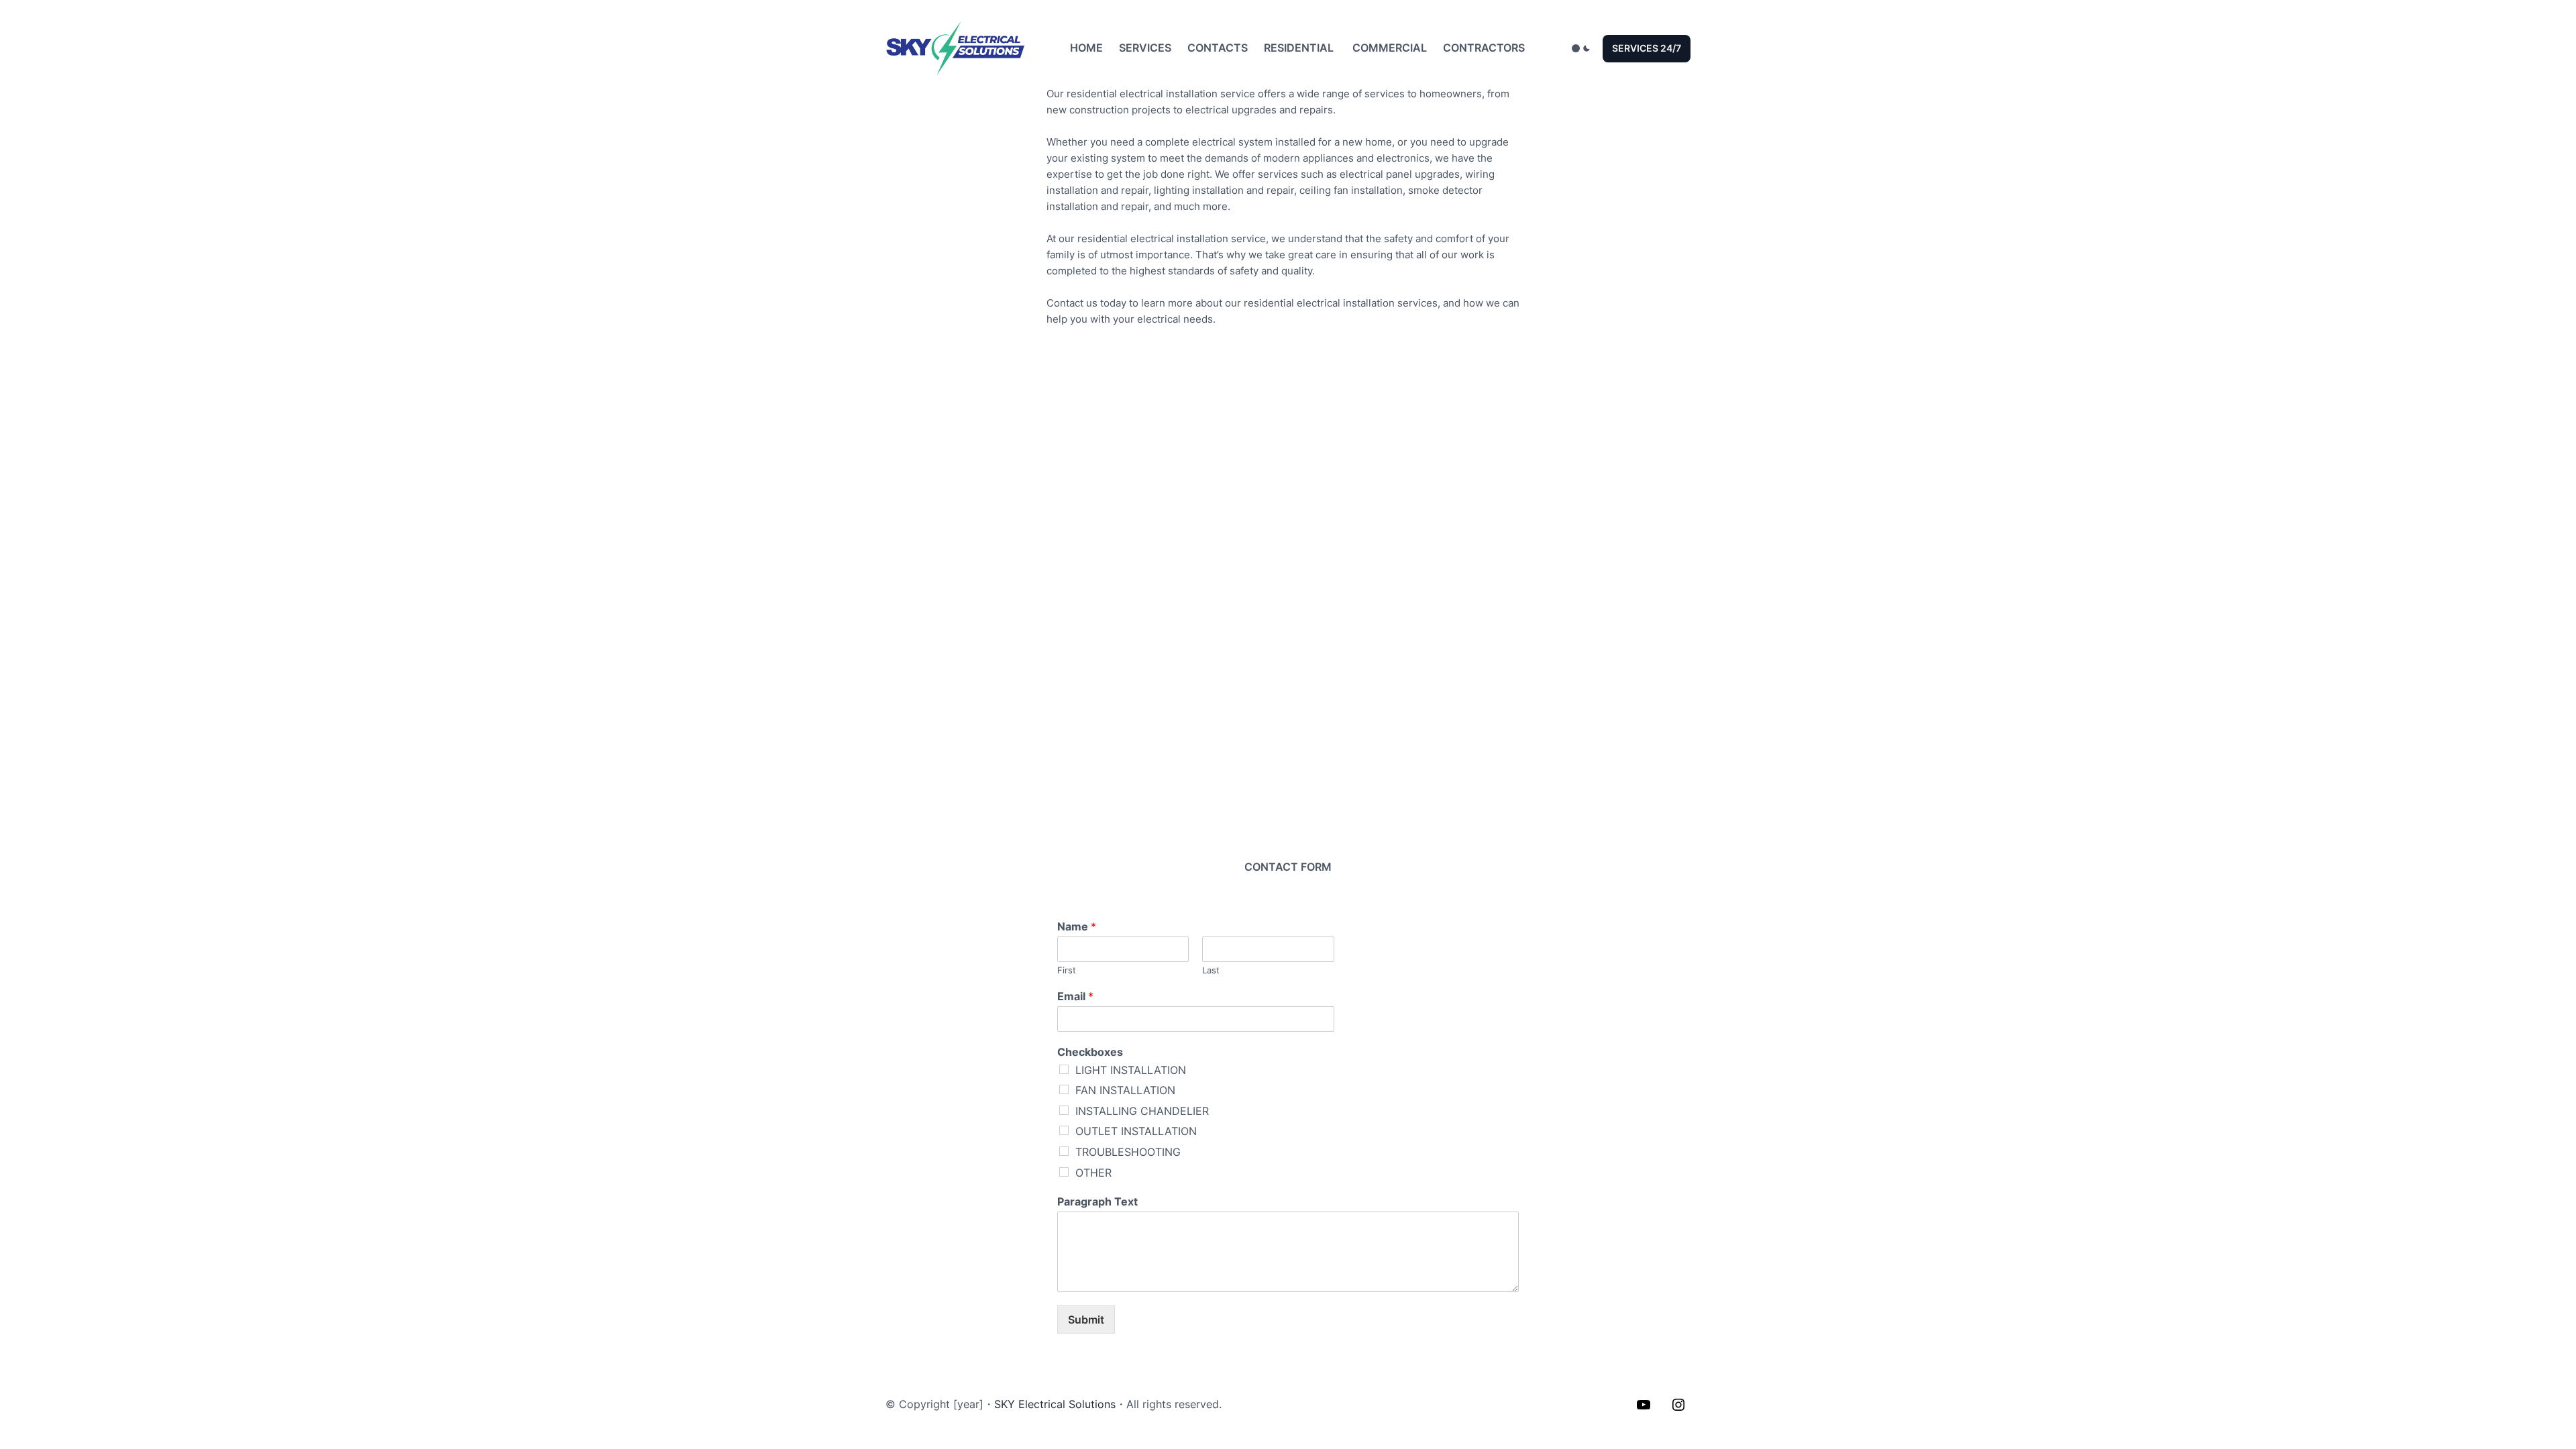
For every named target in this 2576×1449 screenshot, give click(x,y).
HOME (1086, 48)
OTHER (1093, 1173)
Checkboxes (1090, 1052)
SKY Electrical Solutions (1055, 1404)
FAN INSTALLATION (1125, 1090)
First (1067, 970)
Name (1077, 926)
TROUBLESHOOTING (1128, 1152)
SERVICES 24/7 (1647, 48)
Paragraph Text (1097, 1201)
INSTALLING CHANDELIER (1142, 1111)
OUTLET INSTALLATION (1136, 1131)
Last (1211, 970)
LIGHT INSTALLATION (1131, 1070)
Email (1075, 996)
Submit (1086, 1320)
